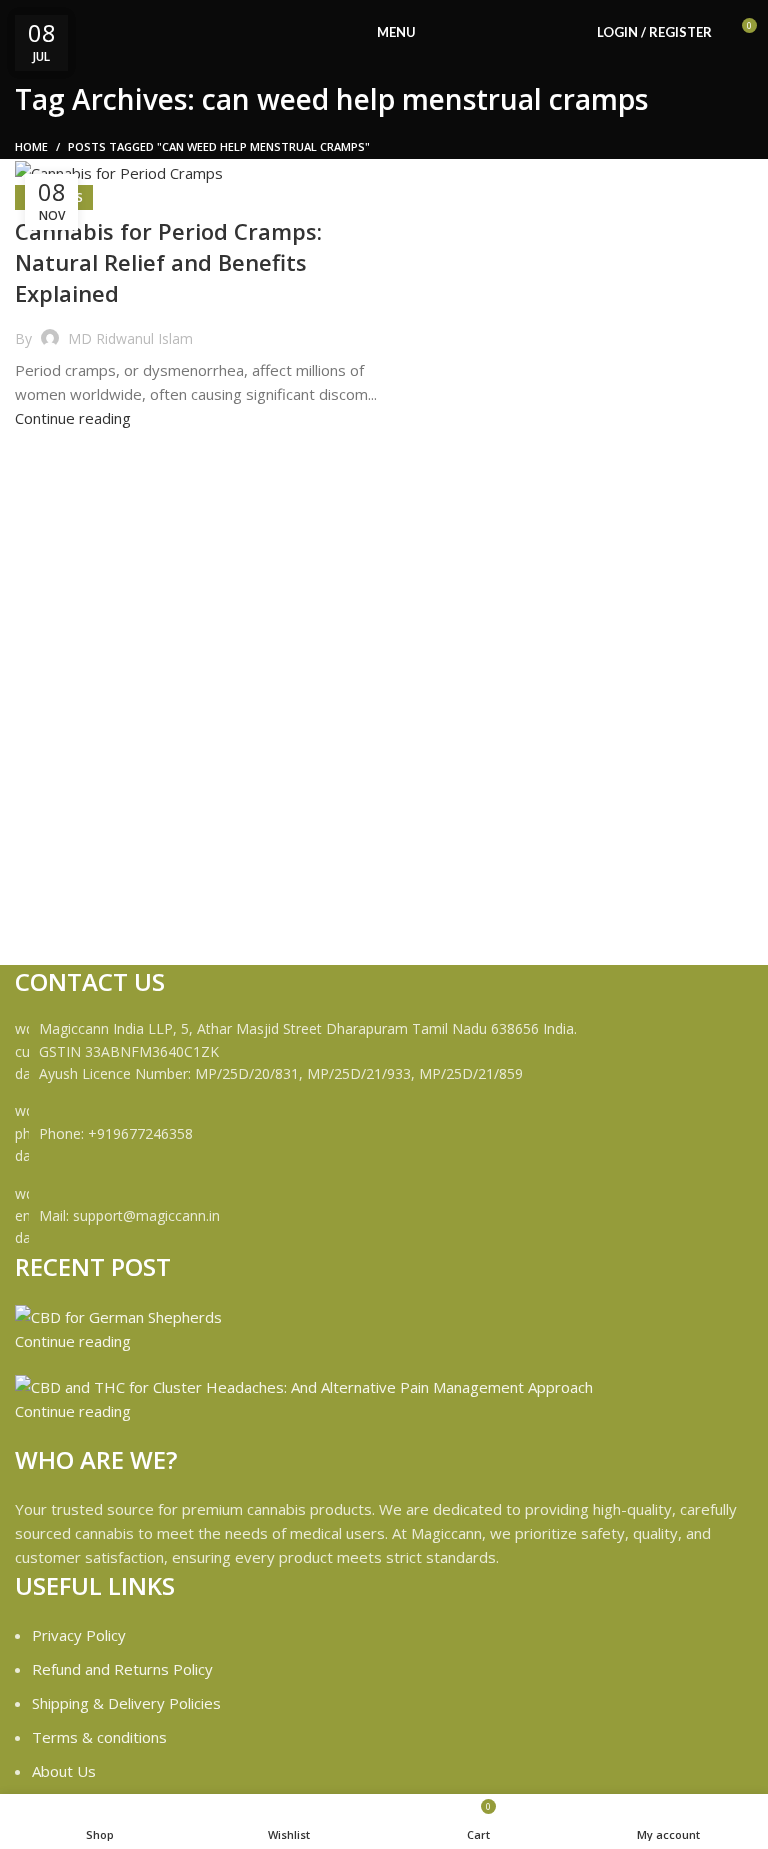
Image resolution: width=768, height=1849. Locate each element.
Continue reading (73, 418)
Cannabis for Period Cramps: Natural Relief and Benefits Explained (168, 262)
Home (31, 146)
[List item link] (384, 1133)
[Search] (571, 33)
